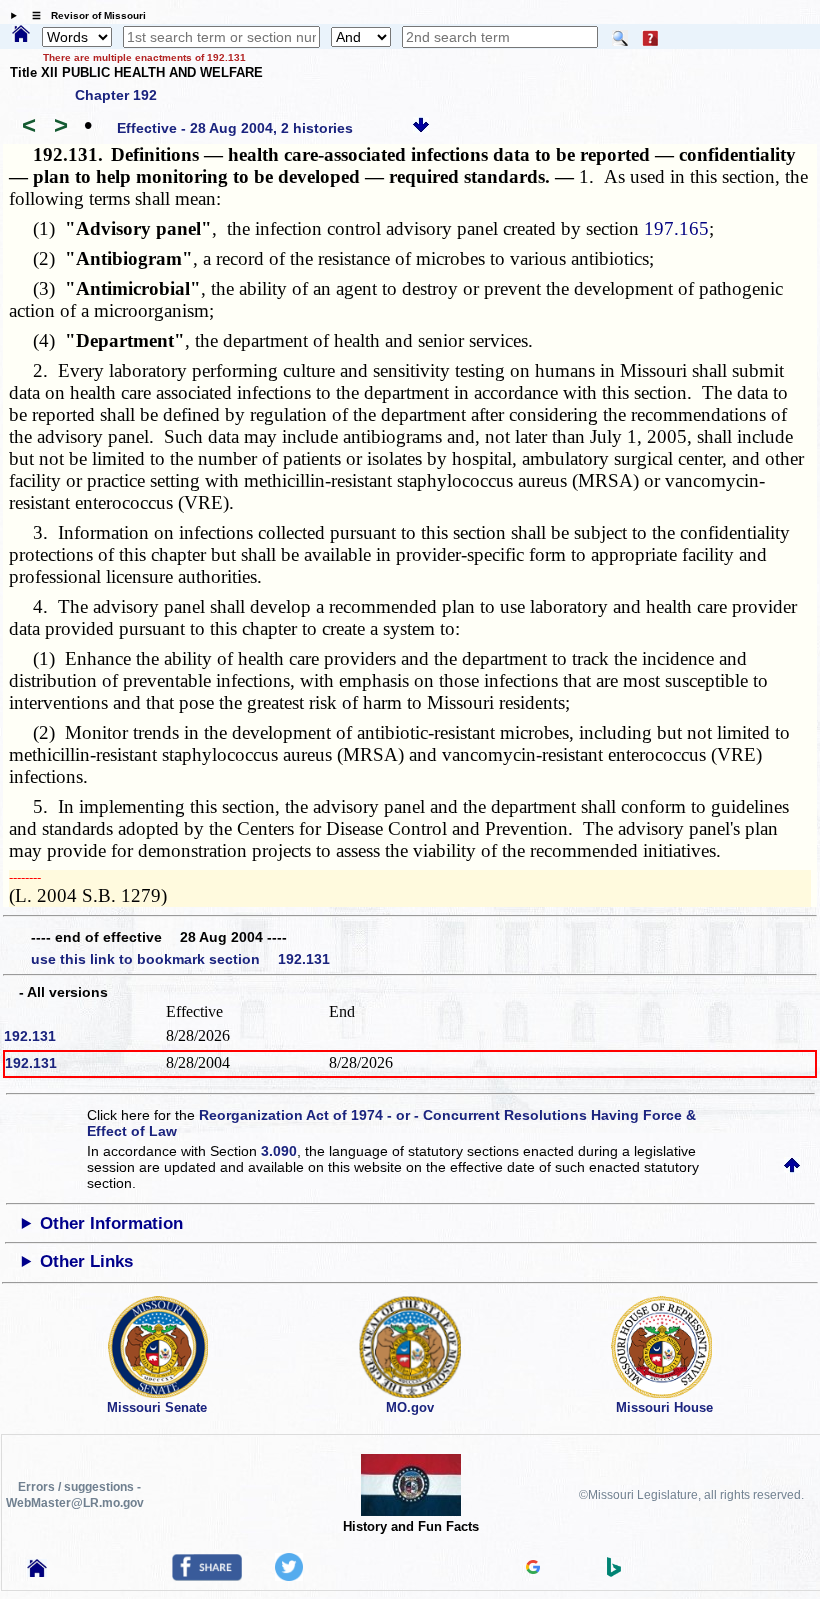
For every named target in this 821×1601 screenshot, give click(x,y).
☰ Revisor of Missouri (84, 15)
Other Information (111, 1223)
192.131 (30, 1036)
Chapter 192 (116, 95)
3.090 (279, 1151)
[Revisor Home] (37, 1572)
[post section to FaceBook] (207, 1576)
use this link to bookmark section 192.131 (180, 959)
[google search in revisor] (533, 1569)
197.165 (676, 228)
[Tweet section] (289, 1576)
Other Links (86, 1261)
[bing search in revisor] (614, 1572)
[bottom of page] (421, 128)
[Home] (21, 35)
